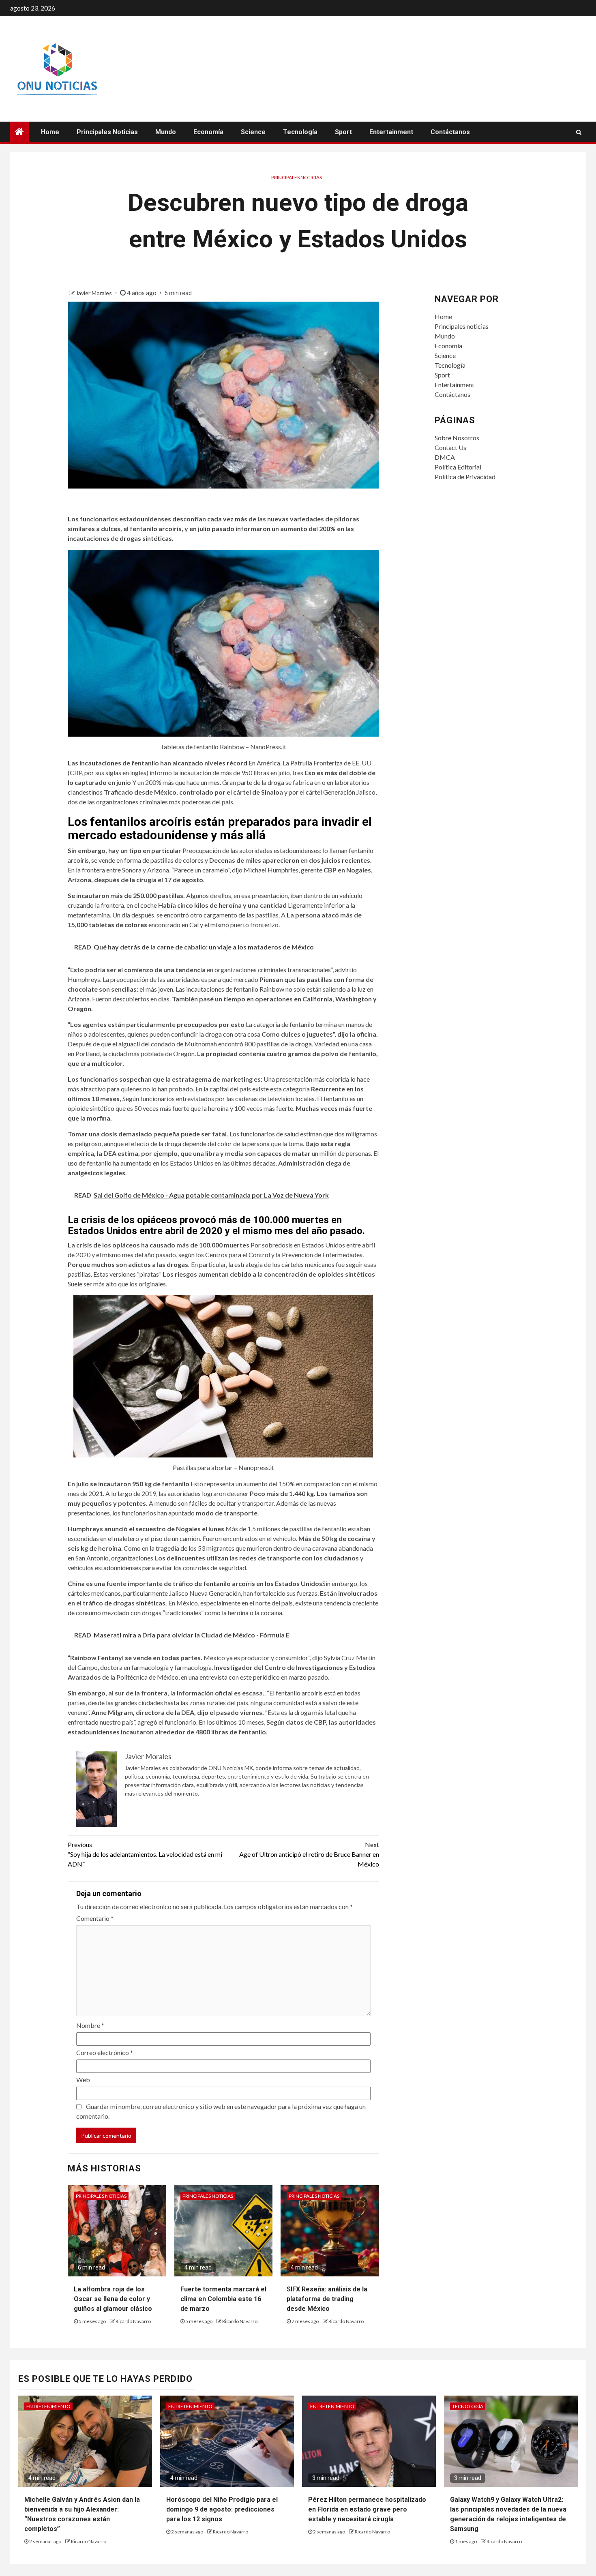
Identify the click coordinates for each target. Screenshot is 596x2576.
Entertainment (391, 132)
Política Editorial (458, 467)
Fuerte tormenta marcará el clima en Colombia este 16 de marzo (223, 2299)
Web (83, 2080)
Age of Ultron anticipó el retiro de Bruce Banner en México (309, 1854)
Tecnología (300, 132)
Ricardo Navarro (133, 2321)
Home (50, 132)
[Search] (579, 132)
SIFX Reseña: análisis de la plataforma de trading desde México (327, 2299)
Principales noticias (107, 132)
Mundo (166, 132)
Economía (208, 132)
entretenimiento (48, 2406)
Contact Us (450, 447)
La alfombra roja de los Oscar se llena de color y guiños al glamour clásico (113, 2299)
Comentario (95, 1918)
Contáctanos (450, 132)
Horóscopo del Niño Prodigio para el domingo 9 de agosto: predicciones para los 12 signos (222, 2509)
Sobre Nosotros (457, 438)
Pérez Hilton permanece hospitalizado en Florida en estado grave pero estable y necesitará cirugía (367, 2509)
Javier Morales (94, 293)
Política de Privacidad (465, 477)
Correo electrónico (105, 2052)
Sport (343, 132)
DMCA (445, 457)
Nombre (90, 2025)
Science (253, 132)
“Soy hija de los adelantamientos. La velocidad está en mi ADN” (145, 1854)
